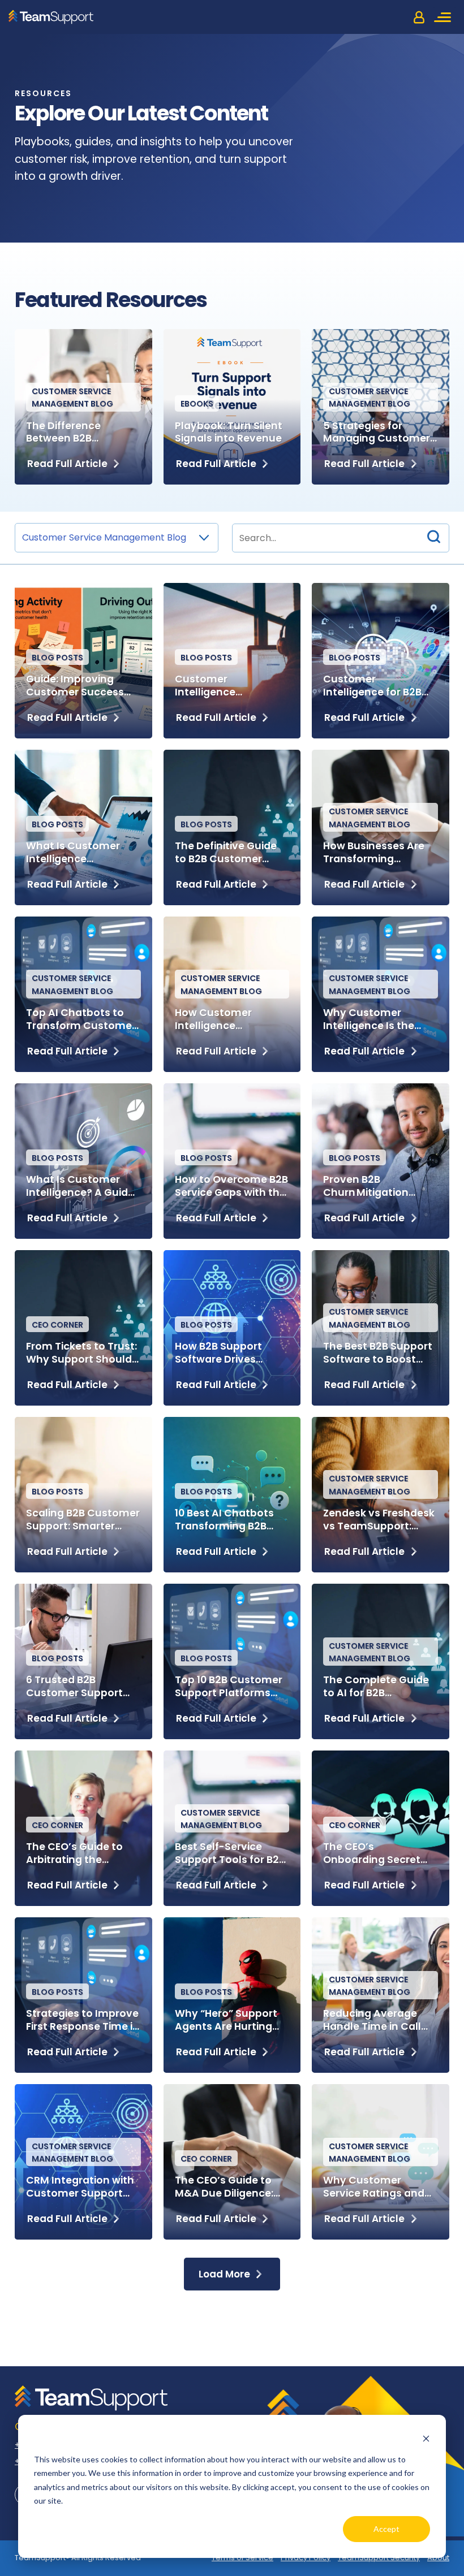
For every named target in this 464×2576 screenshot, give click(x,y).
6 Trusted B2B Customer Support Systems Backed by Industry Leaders (76, 1687)
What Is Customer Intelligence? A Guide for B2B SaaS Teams (80, 1186)
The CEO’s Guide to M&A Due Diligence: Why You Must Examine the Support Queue (229, 2187)
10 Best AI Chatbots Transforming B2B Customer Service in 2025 (227, 1520)
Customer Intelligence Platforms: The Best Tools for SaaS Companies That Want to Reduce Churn (225, 686)
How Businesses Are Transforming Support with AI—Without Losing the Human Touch (374, 853)
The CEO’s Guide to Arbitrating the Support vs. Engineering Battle (74, 1853)
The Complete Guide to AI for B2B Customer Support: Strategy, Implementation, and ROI (378, 1687)
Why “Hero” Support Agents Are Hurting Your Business (226, 2020)
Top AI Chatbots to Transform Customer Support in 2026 (81, 1019)
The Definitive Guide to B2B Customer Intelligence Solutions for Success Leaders (231, 853)
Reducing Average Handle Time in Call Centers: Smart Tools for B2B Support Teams (377, 2020)
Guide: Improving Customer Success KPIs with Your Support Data (75, 686)
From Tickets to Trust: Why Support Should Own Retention (81, 1353)
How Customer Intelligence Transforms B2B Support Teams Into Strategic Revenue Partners (226, 1019)
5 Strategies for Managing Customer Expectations (377, 433)
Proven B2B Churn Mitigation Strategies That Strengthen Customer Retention (380, 1186)
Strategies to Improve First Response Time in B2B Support (83, 2020)
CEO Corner (57, 1325)
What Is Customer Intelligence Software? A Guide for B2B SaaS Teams (82, 853)
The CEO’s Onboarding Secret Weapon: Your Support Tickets (372, 1853)
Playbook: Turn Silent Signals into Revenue (229, 433)
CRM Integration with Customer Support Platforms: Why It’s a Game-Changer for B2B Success (80, 2187)
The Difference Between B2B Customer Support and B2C (74, 433)
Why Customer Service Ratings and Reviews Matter (374, 2187)
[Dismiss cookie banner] (426, 2438)
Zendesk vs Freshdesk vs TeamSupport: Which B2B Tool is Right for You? (379, 1520)
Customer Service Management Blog (72, 397)
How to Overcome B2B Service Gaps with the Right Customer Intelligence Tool (231, 1186)
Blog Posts (57, 658)
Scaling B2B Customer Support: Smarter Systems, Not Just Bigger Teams (83, 1520)
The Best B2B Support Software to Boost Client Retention (378, 1353)
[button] (434, 538)
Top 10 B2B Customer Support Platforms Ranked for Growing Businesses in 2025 (229, 1687)
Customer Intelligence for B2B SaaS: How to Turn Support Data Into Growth (372, 686)
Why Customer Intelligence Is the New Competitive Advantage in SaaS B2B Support (372, 1019)
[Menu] (444, 17)
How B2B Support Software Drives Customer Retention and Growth (227, 1353)
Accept (386, 2529)
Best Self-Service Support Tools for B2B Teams (230, 1853)
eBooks (197, 404)
